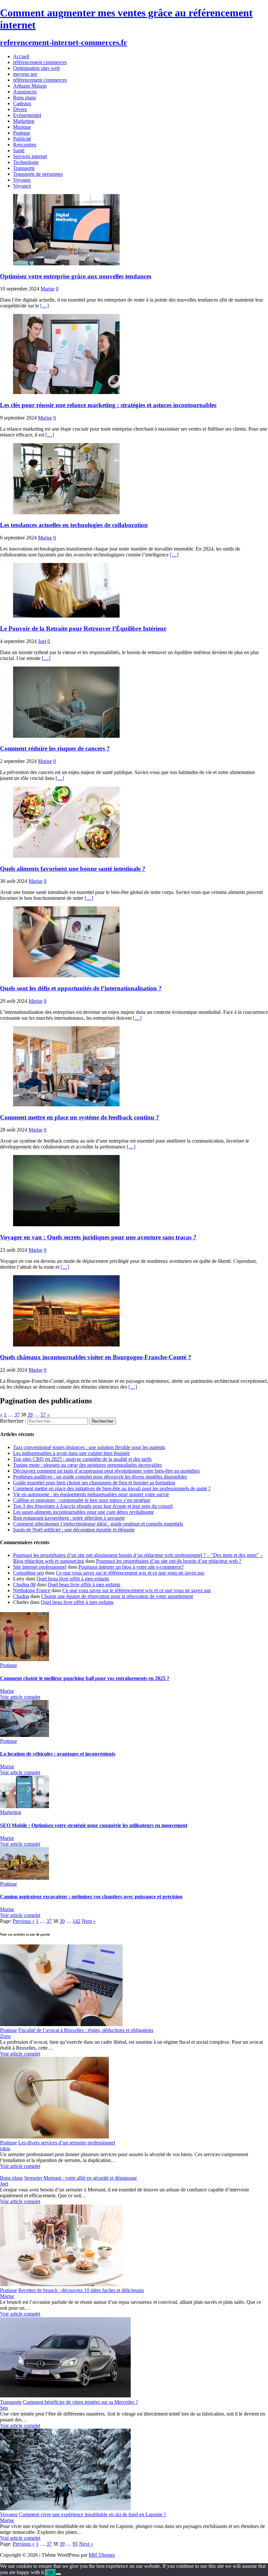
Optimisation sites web (36, 68)
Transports (24, 168)
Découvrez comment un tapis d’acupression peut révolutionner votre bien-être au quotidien (106, 1471)
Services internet (30, 156)
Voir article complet (20, 1697)
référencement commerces (40, 62)
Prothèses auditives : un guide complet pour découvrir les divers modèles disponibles (100, 1477)
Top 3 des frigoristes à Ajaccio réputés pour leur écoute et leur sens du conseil (93, 1506)
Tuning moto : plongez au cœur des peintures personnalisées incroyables (87, 1465)
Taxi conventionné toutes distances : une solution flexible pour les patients (89, 1447)
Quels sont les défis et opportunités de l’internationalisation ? (81, 988)
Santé (19, 150)
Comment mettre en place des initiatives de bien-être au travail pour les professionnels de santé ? (112, 1488)
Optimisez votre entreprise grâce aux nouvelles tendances (76, 276)
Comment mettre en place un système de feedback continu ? (80, 1117)
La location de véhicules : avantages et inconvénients (58, 1754)
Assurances (25, 92)
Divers (20, 109)
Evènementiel (27, 115)
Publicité (22, 139)
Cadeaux (22, 103)
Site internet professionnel (40, 1567)
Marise (48, 289)
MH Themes (102, 2555)
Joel (42, 641)
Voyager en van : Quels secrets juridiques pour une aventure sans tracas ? (98, 1237)
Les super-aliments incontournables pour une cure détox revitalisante (84, 1512)
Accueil (21, 56)
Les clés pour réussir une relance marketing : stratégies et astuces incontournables (108, 405)
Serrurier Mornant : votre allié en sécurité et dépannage (81, 2178)
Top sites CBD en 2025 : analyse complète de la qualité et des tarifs (82, 1459)
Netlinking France (32, 1590)
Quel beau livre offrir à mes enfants (73, 1579)
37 (17, 1415)
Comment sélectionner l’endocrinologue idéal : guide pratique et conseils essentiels (98, 1524)
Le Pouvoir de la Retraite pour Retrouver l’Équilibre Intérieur (83, 628)
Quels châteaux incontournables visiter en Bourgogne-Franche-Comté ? (96, 1357)
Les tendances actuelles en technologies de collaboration (74, 525)
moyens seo (25, 74)
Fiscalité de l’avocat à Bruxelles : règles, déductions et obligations (86, 2030)
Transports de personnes (38, 174)
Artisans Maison (30, 86)
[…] (44, 306)
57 (43, 1415)
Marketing (24, 121)
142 (76, 1921)
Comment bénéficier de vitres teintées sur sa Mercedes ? (80, 2402)
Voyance (22, 186)
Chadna (21, 1596)
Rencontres (25, 145)
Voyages (22, 180)
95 (75, 2544)
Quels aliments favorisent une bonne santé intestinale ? (73, 869)
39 (30, 1415)
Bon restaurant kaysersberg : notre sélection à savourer (69, 1518)
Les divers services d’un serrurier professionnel (67, 2143)
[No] (59, 2574)
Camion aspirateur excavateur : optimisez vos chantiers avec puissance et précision (91, 1897)
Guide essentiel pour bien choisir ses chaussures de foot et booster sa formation (94, 1483)
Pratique (22, 133)
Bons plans (25, 98)
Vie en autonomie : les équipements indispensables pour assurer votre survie (91, 1494)
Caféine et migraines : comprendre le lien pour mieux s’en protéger (82, 1500)
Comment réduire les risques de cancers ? (55, 748)
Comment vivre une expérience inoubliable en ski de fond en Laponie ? (92, 2514)
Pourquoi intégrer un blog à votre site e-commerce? (131, 1567)
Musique (22, 127)
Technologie (26, 162)
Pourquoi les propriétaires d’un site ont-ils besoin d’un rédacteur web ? (169, 1561)
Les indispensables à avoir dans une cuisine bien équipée (71, 1453)
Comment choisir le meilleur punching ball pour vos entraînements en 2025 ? (85, 1678)
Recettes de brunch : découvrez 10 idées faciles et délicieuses (81, 2290)
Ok (50, 2573)
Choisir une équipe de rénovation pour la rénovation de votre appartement (117, 1596)
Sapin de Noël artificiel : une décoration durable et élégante (74, 1530)
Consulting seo (28, 1573)
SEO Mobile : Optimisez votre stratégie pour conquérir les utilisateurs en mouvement (94, 1825)
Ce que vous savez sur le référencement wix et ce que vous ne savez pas (130, 1573)
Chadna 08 (24, 1585)
